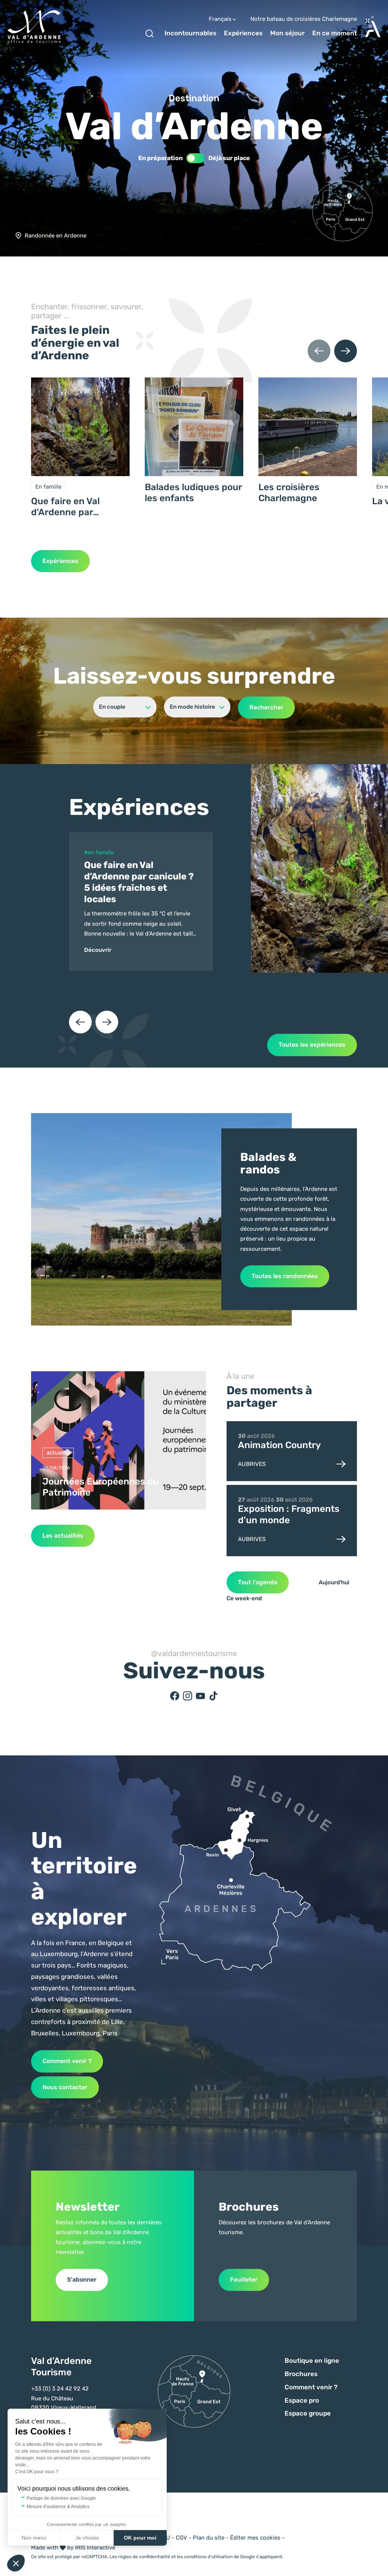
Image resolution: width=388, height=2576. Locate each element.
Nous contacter (65, 2087)
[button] (16, 2563)
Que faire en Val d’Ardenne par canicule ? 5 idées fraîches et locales (71, 507)
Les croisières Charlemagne (289, 493)
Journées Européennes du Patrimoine (101, 1487)
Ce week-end (244, 1598)
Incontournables (190, 33)
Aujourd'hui (334, 1582)
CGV (181, 2538)
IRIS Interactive (95, 2548)
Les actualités (63, 1536)
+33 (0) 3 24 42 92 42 (60, 2389)
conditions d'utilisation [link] (208, 2557)
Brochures (301, 2374)
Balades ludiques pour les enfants (193, 493)
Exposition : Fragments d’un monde (289, 1514)
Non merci (34, 2538)
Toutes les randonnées (285, 1276)
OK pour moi (140, 2538)
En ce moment (335, 33)
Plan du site (209, 2538)
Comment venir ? (67, 2061)
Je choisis (87, 2538)
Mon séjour (287, 33)
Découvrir (98, 950)
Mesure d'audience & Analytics (58, 2507)
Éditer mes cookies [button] (255, 2538)
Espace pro (302, 2400)
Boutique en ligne (312, 2361)
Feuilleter (244, 2280)
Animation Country (279, 1445)
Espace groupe (308, 2413)
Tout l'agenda (258, 1582)
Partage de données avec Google (61, 2498)
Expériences (243, 33)
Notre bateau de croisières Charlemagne (304, 19)
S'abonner (82, 2280)
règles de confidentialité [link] (144, 2557)
